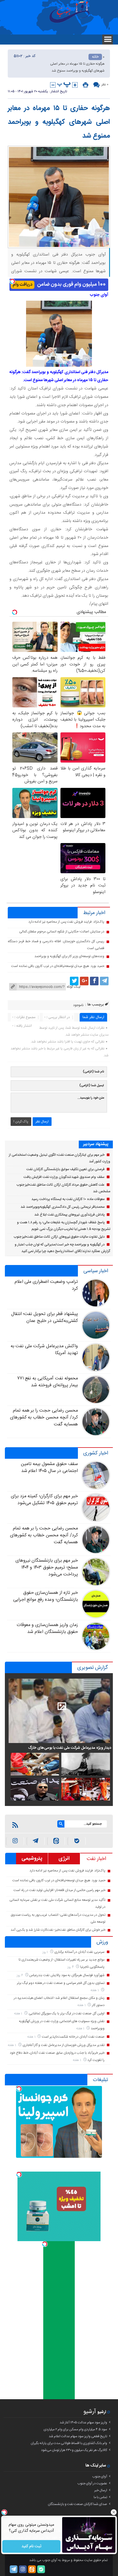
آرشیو (90, 2412)
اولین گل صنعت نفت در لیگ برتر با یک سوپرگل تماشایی (67, 2013)
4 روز (71, 1967)
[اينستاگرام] (15, 1841)
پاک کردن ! (21, 1122)
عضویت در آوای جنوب (92, 2483)
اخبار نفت (96, 1859)
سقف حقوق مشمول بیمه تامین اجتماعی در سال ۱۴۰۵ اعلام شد (49, 1468)
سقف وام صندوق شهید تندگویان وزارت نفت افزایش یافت (64, 1177)
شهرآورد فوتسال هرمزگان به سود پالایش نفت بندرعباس (67, 1975)
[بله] (77, 1841)
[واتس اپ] (36, 1841)
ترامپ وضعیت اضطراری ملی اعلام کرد (46, 1285)
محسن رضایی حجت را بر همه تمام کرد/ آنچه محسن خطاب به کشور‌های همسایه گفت (44, 1417)
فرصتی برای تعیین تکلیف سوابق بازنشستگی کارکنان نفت (65, 1169)
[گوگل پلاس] (84, 981)
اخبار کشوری (96, 1453)
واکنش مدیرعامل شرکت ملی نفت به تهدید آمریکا (44, 1350)
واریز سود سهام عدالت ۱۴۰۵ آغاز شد (83, 2423)
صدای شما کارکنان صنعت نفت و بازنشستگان (77, 2504)
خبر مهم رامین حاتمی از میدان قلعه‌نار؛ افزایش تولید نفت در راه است (59, 1890)
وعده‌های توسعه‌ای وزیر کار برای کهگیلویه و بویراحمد (69, 956)
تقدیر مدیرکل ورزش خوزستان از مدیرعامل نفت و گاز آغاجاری (64, 2045)
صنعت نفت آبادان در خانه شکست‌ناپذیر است (73, 2037)
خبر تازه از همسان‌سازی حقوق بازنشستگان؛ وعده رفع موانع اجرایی (46, 1596)
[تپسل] (12, 281)
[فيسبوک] (94, 981)
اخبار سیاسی (96, 1271)
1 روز (46, 1952)
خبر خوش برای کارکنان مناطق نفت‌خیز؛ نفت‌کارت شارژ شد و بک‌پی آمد (58, 1930)
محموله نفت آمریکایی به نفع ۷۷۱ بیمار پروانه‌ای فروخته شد (48, 1382)
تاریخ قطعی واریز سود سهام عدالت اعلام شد (78, 2436)
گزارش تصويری (93, 1668)
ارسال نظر (42, 1122)
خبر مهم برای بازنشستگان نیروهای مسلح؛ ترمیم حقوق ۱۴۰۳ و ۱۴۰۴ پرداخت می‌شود (47, 1568)
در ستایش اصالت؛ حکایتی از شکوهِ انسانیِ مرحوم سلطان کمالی (62, 932)
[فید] (15, 1825)
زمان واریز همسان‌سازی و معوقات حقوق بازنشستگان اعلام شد (47, 1628)
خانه (95, 57)
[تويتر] (74, 981)
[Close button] (114, 2512)
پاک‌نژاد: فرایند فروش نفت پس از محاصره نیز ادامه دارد (66, 922)
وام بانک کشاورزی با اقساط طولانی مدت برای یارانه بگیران (69, 2443)
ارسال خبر (101, 2490)
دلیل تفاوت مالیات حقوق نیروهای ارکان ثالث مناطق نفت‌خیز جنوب (59, 1237)
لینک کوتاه (74, 987)
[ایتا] (56, 1841)
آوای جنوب (100, 2477)
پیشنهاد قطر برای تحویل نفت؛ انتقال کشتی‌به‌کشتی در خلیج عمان (45, 1317)
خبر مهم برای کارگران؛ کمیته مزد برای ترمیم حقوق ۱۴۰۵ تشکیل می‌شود (44, 1500)
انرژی (64, 1859)
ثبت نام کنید (31, 2546)
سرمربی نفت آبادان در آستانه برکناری (79, 1952)
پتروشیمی (32, 1859)
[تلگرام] (104, 981)
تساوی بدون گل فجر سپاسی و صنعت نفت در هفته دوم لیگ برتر (61, 1983)
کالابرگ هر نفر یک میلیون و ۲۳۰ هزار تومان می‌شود (74, 2450)
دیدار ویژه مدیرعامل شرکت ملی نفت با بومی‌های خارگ (70, 1748)
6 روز (20, 1975)
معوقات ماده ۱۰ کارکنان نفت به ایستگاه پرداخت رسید (68, 1199)
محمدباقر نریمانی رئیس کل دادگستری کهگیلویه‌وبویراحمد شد (63, 1207)
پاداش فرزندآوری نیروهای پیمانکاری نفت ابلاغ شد (69, 1215)
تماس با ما (100, 2497)
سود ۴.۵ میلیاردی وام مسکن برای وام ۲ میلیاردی (75, 2429)
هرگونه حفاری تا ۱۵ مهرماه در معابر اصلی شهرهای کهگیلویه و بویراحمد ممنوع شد (59, 122)
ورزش (102, 1942)
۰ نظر (105, 85)
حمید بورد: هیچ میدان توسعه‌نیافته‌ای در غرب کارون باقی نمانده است (58, 966)
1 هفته (95, 1990)
